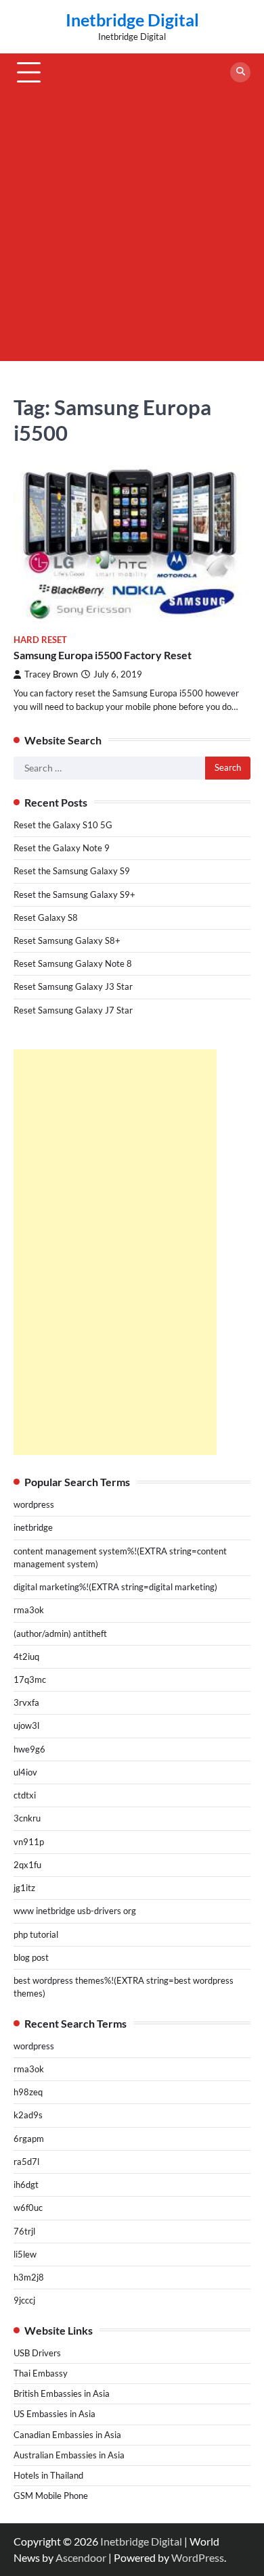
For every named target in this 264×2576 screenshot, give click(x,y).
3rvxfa (26, 1702)
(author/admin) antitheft (60, 1633)
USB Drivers (37, 2353)
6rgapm (29, 2139)
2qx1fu (27, 1865)
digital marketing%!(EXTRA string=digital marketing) (115, 1587)
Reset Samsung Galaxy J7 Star (73, 1010)
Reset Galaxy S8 (46, 917)
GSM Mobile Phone (51, 2496)
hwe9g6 (29, 1749)
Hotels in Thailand (48, 2475)
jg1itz (24, 1888)
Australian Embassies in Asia (69, 2455)
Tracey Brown (51, 674)
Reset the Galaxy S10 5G (63, 825)
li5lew (25, 2254)
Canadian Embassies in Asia (67, 2435)
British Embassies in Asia (62, 2393)
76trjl (24, 2231)
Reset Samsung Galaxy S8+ (67, 940)
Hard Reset (40, 640)
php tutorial (36, 1934)
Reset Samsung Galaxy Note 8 (73, 963)
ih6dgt (26, 2185)
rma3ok (29, 1610)
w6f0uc (28, 2208)
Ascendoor (81, 2557)
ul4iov (25, 1772)
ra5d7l (26, 2162)
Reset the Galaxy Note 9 (62, 848)
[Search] (240, 72)
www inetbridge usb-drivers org (75, 1911)
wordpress (34, 1504)
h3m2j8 (29, 2277)
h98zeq (28, 2092)
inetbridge (33, 1527)
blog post (31, 1957)
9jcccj (24, 2300)
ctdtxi (25, 1795)
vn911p (29, 1842)
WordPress (198, 2557)
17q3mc (30, 1679)
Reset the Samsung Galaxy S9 (72, 871)
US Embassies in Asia (54, 2414)
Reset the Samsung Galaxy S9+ (74, 895)
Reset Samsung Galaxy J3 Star (73, 986)
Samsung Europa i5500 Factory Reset (103, 655)
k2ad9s (28, 2115)
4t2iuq (26, 1656)
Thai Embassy (41, 2373)
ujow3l (26, 1725)
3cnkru (27, 1818)
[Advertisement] (132, 229)
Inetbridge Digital (132, 20)
